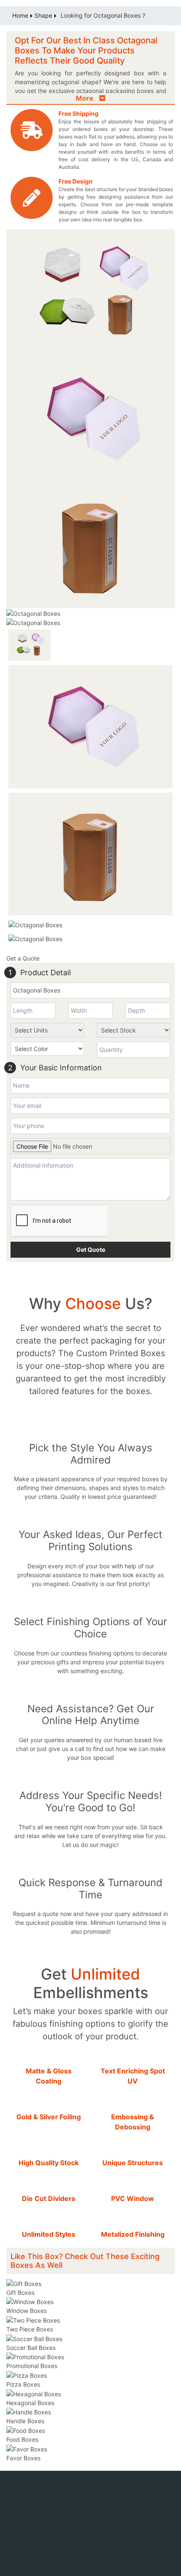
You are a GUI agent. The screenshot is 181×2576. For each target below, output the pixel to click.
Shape (43, 15)
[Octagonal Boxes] (90, 418)
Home (20, 15)
